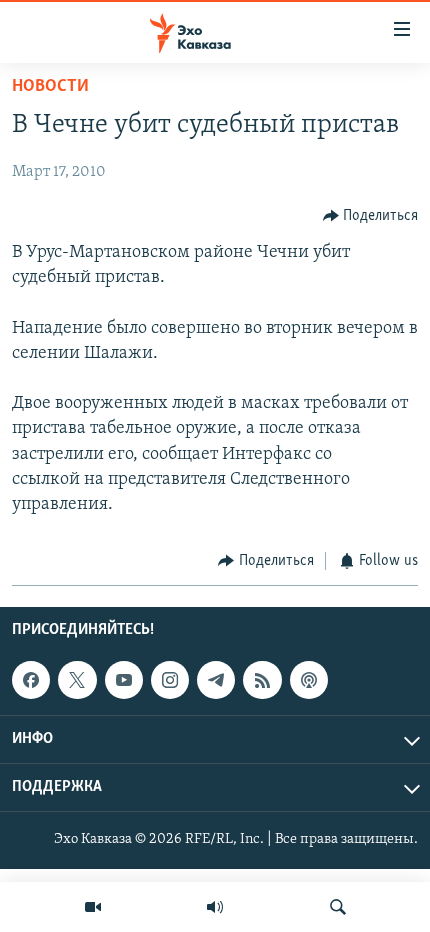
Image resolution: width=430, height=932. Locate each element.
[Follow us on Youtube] (124, 680)
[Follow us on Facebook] (31, 680)
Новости (50, 87)
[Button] (371, 216)
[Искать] (338, 907)
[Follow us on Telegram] (216, 680)
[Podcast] (309, 680)
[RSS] (262, 680)
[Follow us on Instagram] (170, 680)
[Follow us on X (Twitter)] (77, 680)
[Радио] (215, 907)
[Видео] (93, 907)
